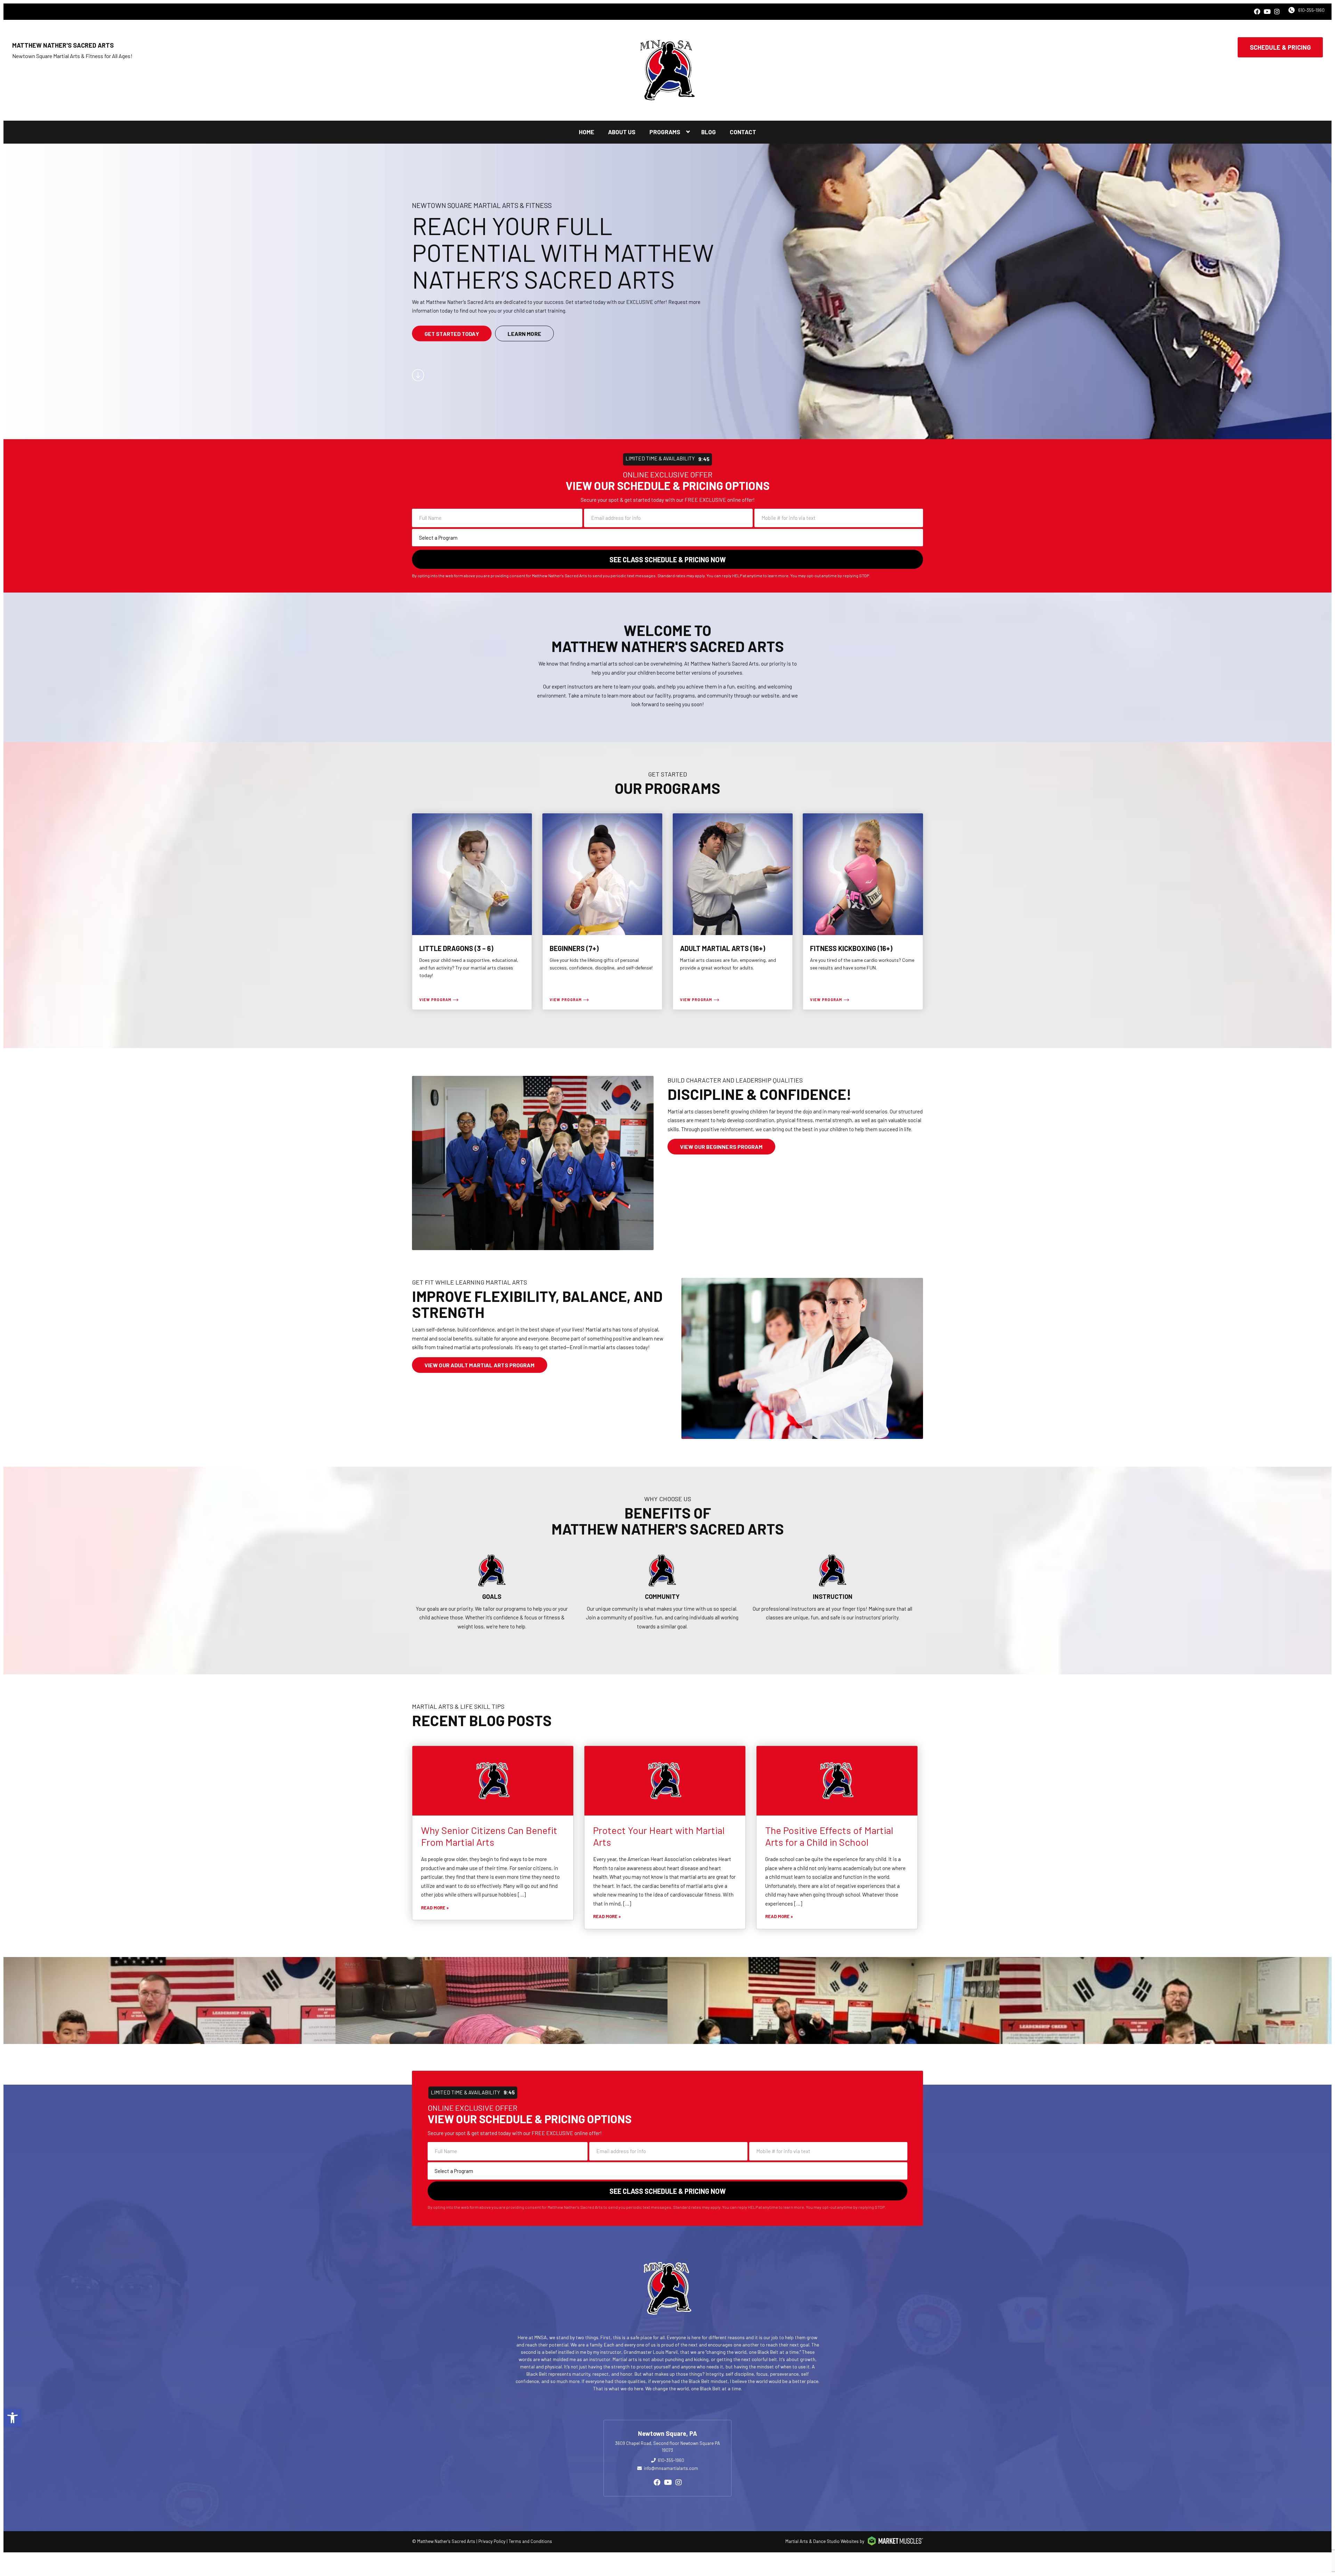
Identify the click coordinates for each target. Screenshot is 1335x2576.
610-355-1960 (1311, 10)
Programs (665, 132)
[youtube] (1267, 12)
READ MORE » (435, 1908)
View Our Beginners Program (721, 1147)
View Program (435, 1000)
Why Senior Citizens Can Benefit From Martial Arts (489, 1836)
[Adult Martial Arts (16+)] (733, 912)
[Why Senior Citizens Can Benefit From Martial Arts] (493, 1781)
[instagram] (1277, 12)
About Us (622, 132)
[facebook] (1257, 12)
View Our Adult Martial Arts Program (480, 1365)
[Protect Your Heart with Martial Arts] (665, 1781)
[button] (13, 2418)
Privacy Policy (492, 2541)
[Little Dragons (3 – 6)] (472, 912)
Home (586, 132)
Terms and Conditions (530, 2541)
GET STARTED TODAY (452, 333)
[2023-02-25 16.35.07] (834, 2001)
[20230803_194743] (1166, 2001)
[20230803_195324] (169, 2001)
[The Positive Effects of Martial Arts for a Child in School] (837, 1781)
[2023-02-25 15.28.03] (501, 2001)
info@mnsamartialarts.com (671, 2468)
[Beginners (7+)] (602, 912)
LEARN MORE (524, 333)
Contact (743, 132)
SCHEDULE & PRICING (1280, 47)
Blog (709, 132)
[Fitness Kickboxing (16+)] (863, 912)
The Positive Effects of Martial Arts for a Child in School (829, 1836)
